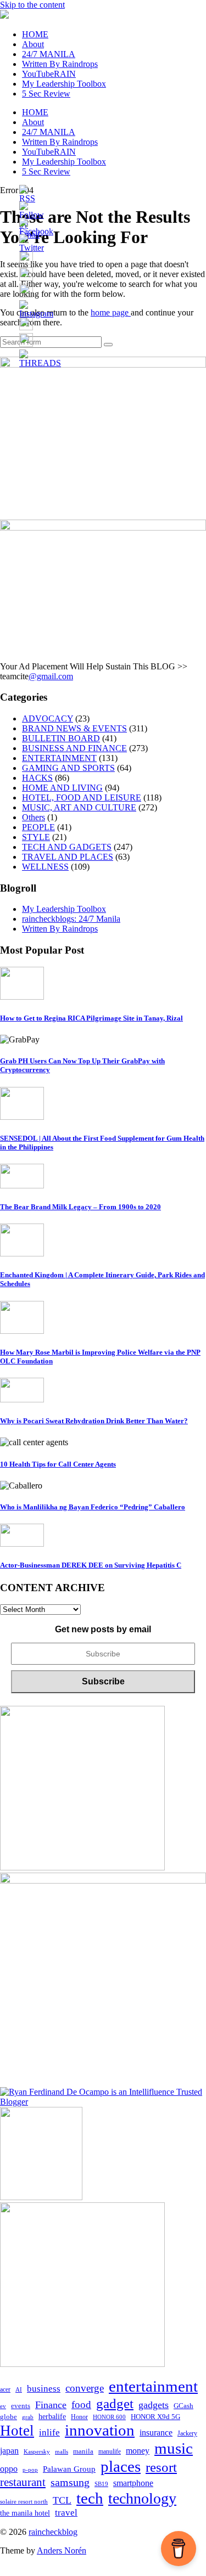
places (121, 2466)
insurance (156, 2433)
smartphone (133, 2483)
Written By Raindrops (60, 64)
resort (161, 2467)
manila (83, 2451)
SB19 (101, 2484)
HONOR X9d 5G (155, 2417)
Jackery (187, 2433)
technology (142, 2498)
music (174, 2448)
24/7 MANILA (49, 54)
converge (85, 2388)
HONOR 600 (109, 2417)
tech (90, 2498)
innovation (100, 2430)
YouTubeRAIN (49, 74)
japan (9, 2451)
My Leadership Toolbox (64, 84)
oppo (9, 2469)
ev (3, 2406)
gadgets (154, 2405)
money (138, 2451)
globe (9, 2417)
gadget (115, 2403)
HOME (35, 34)
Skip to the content (32, 5)
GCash (183, 2406)
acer (5, 2389)
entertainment (153, 2386)
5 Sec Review (46, 94)
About (33, 44)
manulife (110, 2451)
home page (111, 312)
